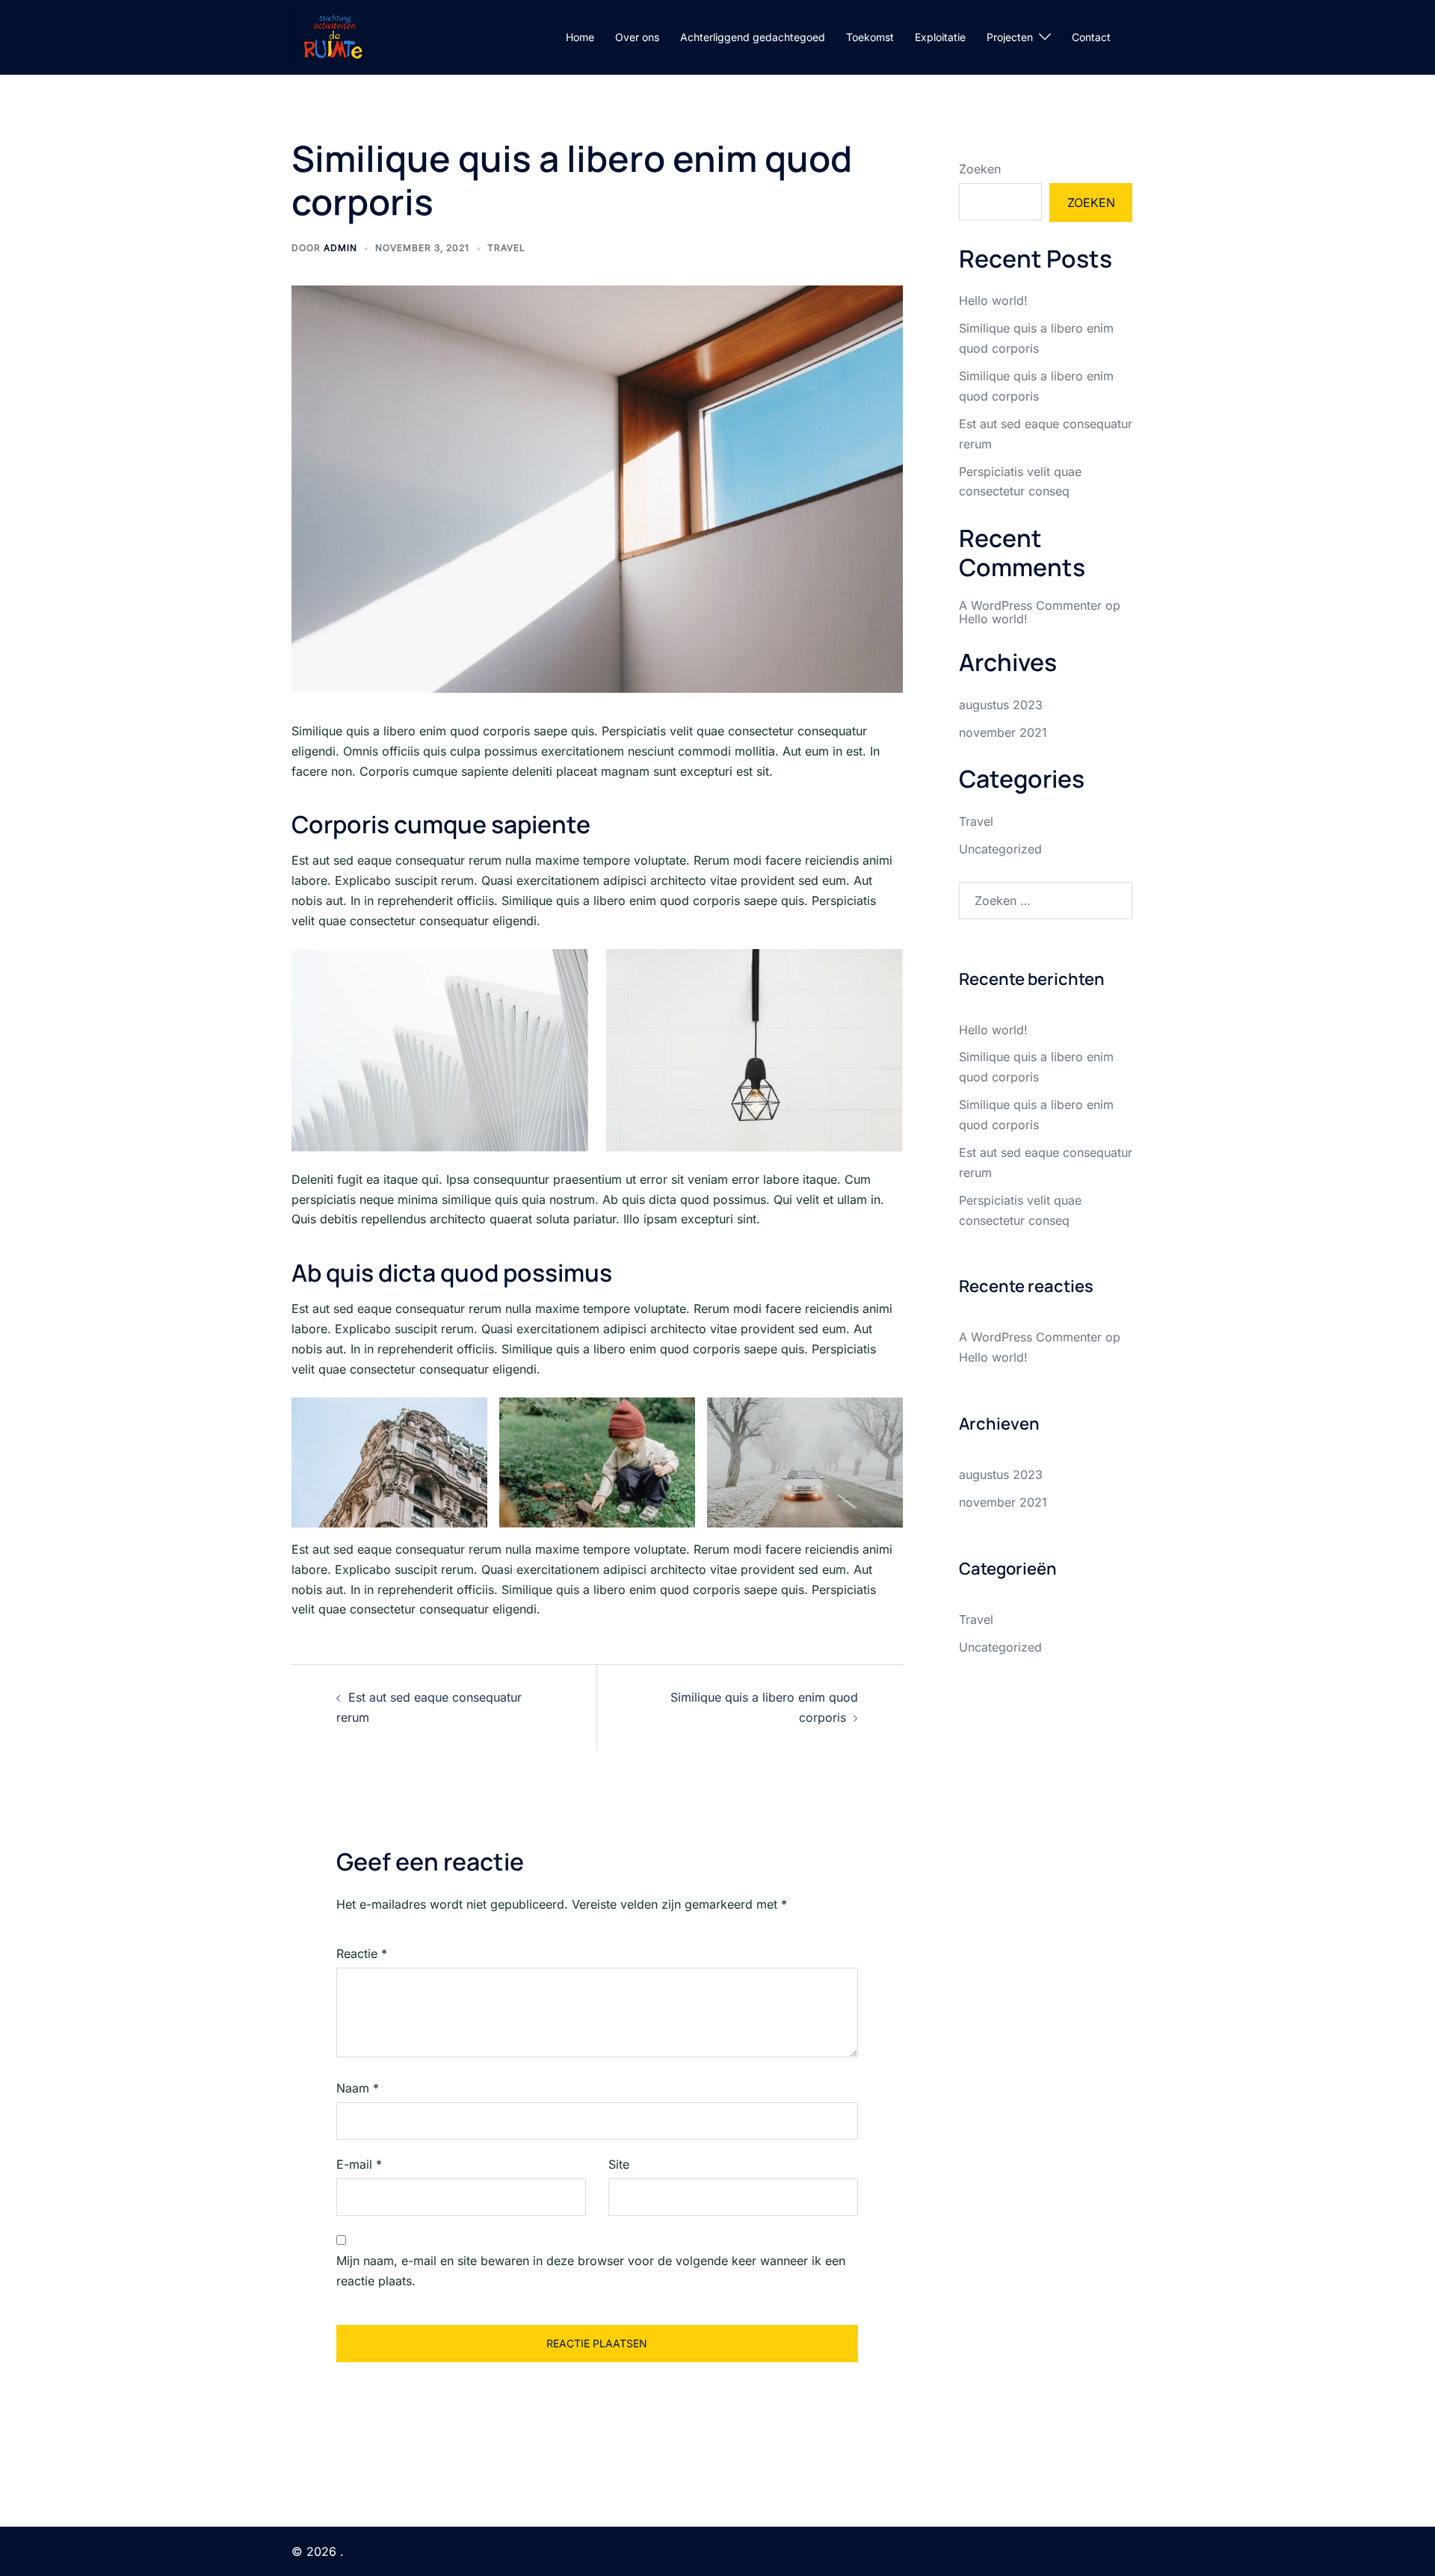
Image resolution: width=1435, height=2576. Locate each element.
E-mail (359, 2164)
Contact (1091, 37)
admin (340, 248)
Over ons (637, 37)
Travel (506, 248)
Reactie (362, 1953)
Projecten (1010, 37)
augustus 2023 (1001, 705)
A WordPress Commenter (1030, 605)
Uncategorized (1000, 849)
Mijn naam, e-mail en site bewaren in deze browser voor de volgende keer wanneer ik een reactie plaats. (591, 2271)
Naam (358, 2088)
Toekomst (870, 37)
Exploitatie (940, 37)
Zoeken (980, 169)
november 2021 (1003, 732)
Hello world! (993, 300)
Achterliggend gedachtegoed (753, 37)
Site (619, 2164)
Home (580, 37)
